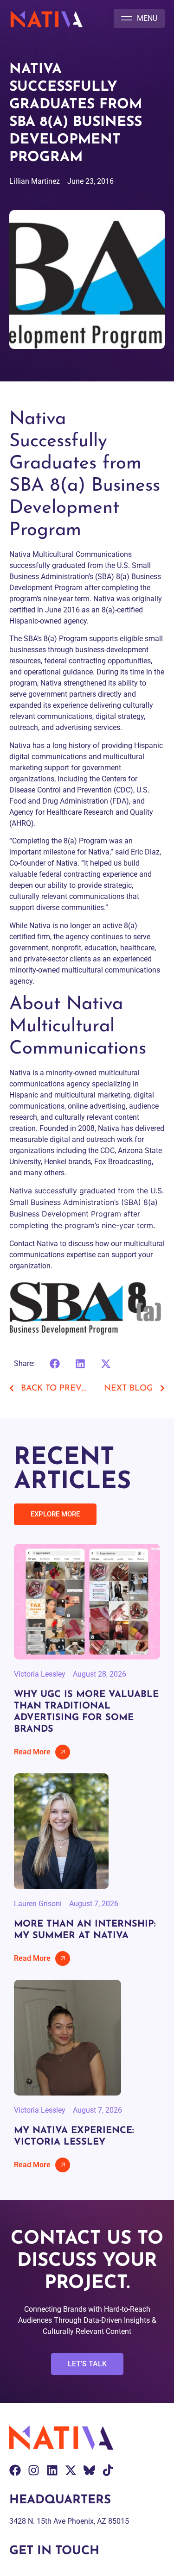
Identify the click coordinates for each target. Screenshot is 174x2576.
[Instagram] (34, 2470)
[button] (139, 19)
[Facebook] (15, 2470)
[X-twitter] (71, 2470)
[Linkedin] (52, 2470)
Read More (32, 1752)
